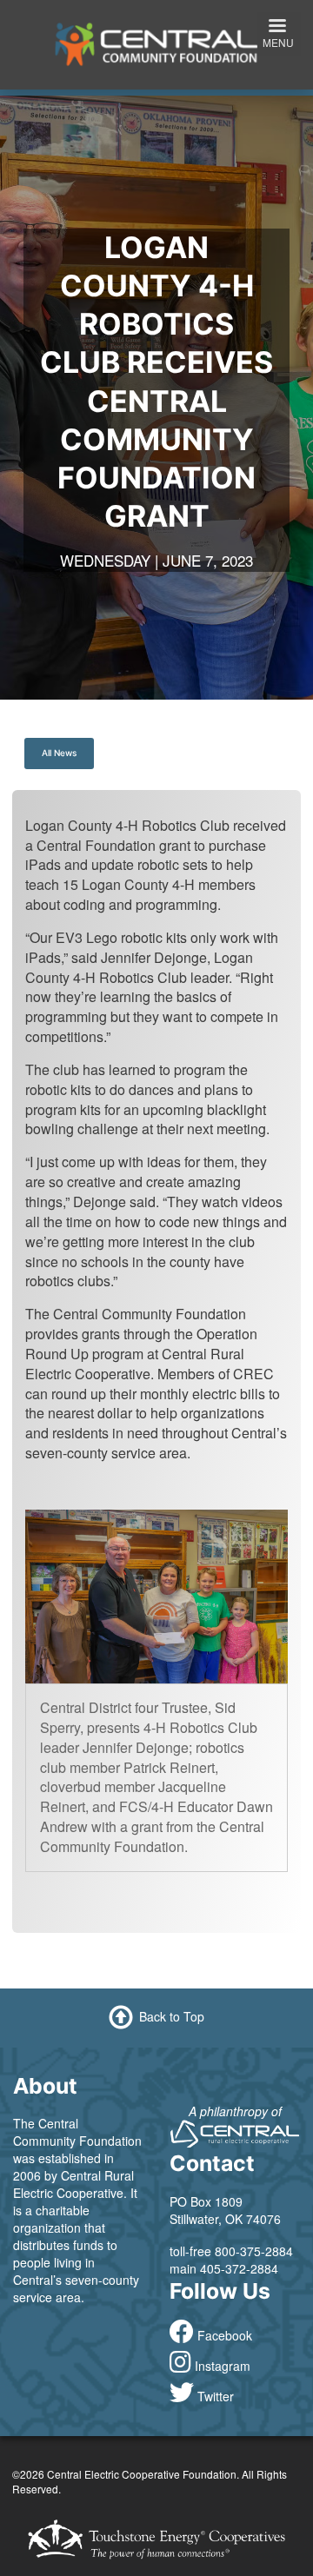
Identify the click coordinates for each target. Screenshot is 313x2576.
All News (59, 753)
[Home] (156, 43)
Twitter (216, 2396)
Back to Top (172, 2015)
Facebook (225, 2335)
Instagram (223, 2366)
